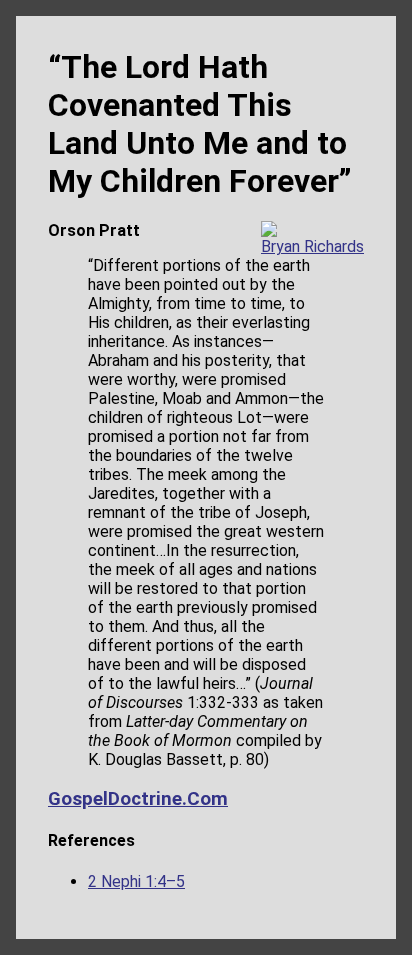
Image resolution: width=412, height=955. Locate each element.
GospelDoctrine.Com (138, 799)
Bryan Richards (312, 246)
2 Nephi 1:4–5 (136, 881)
